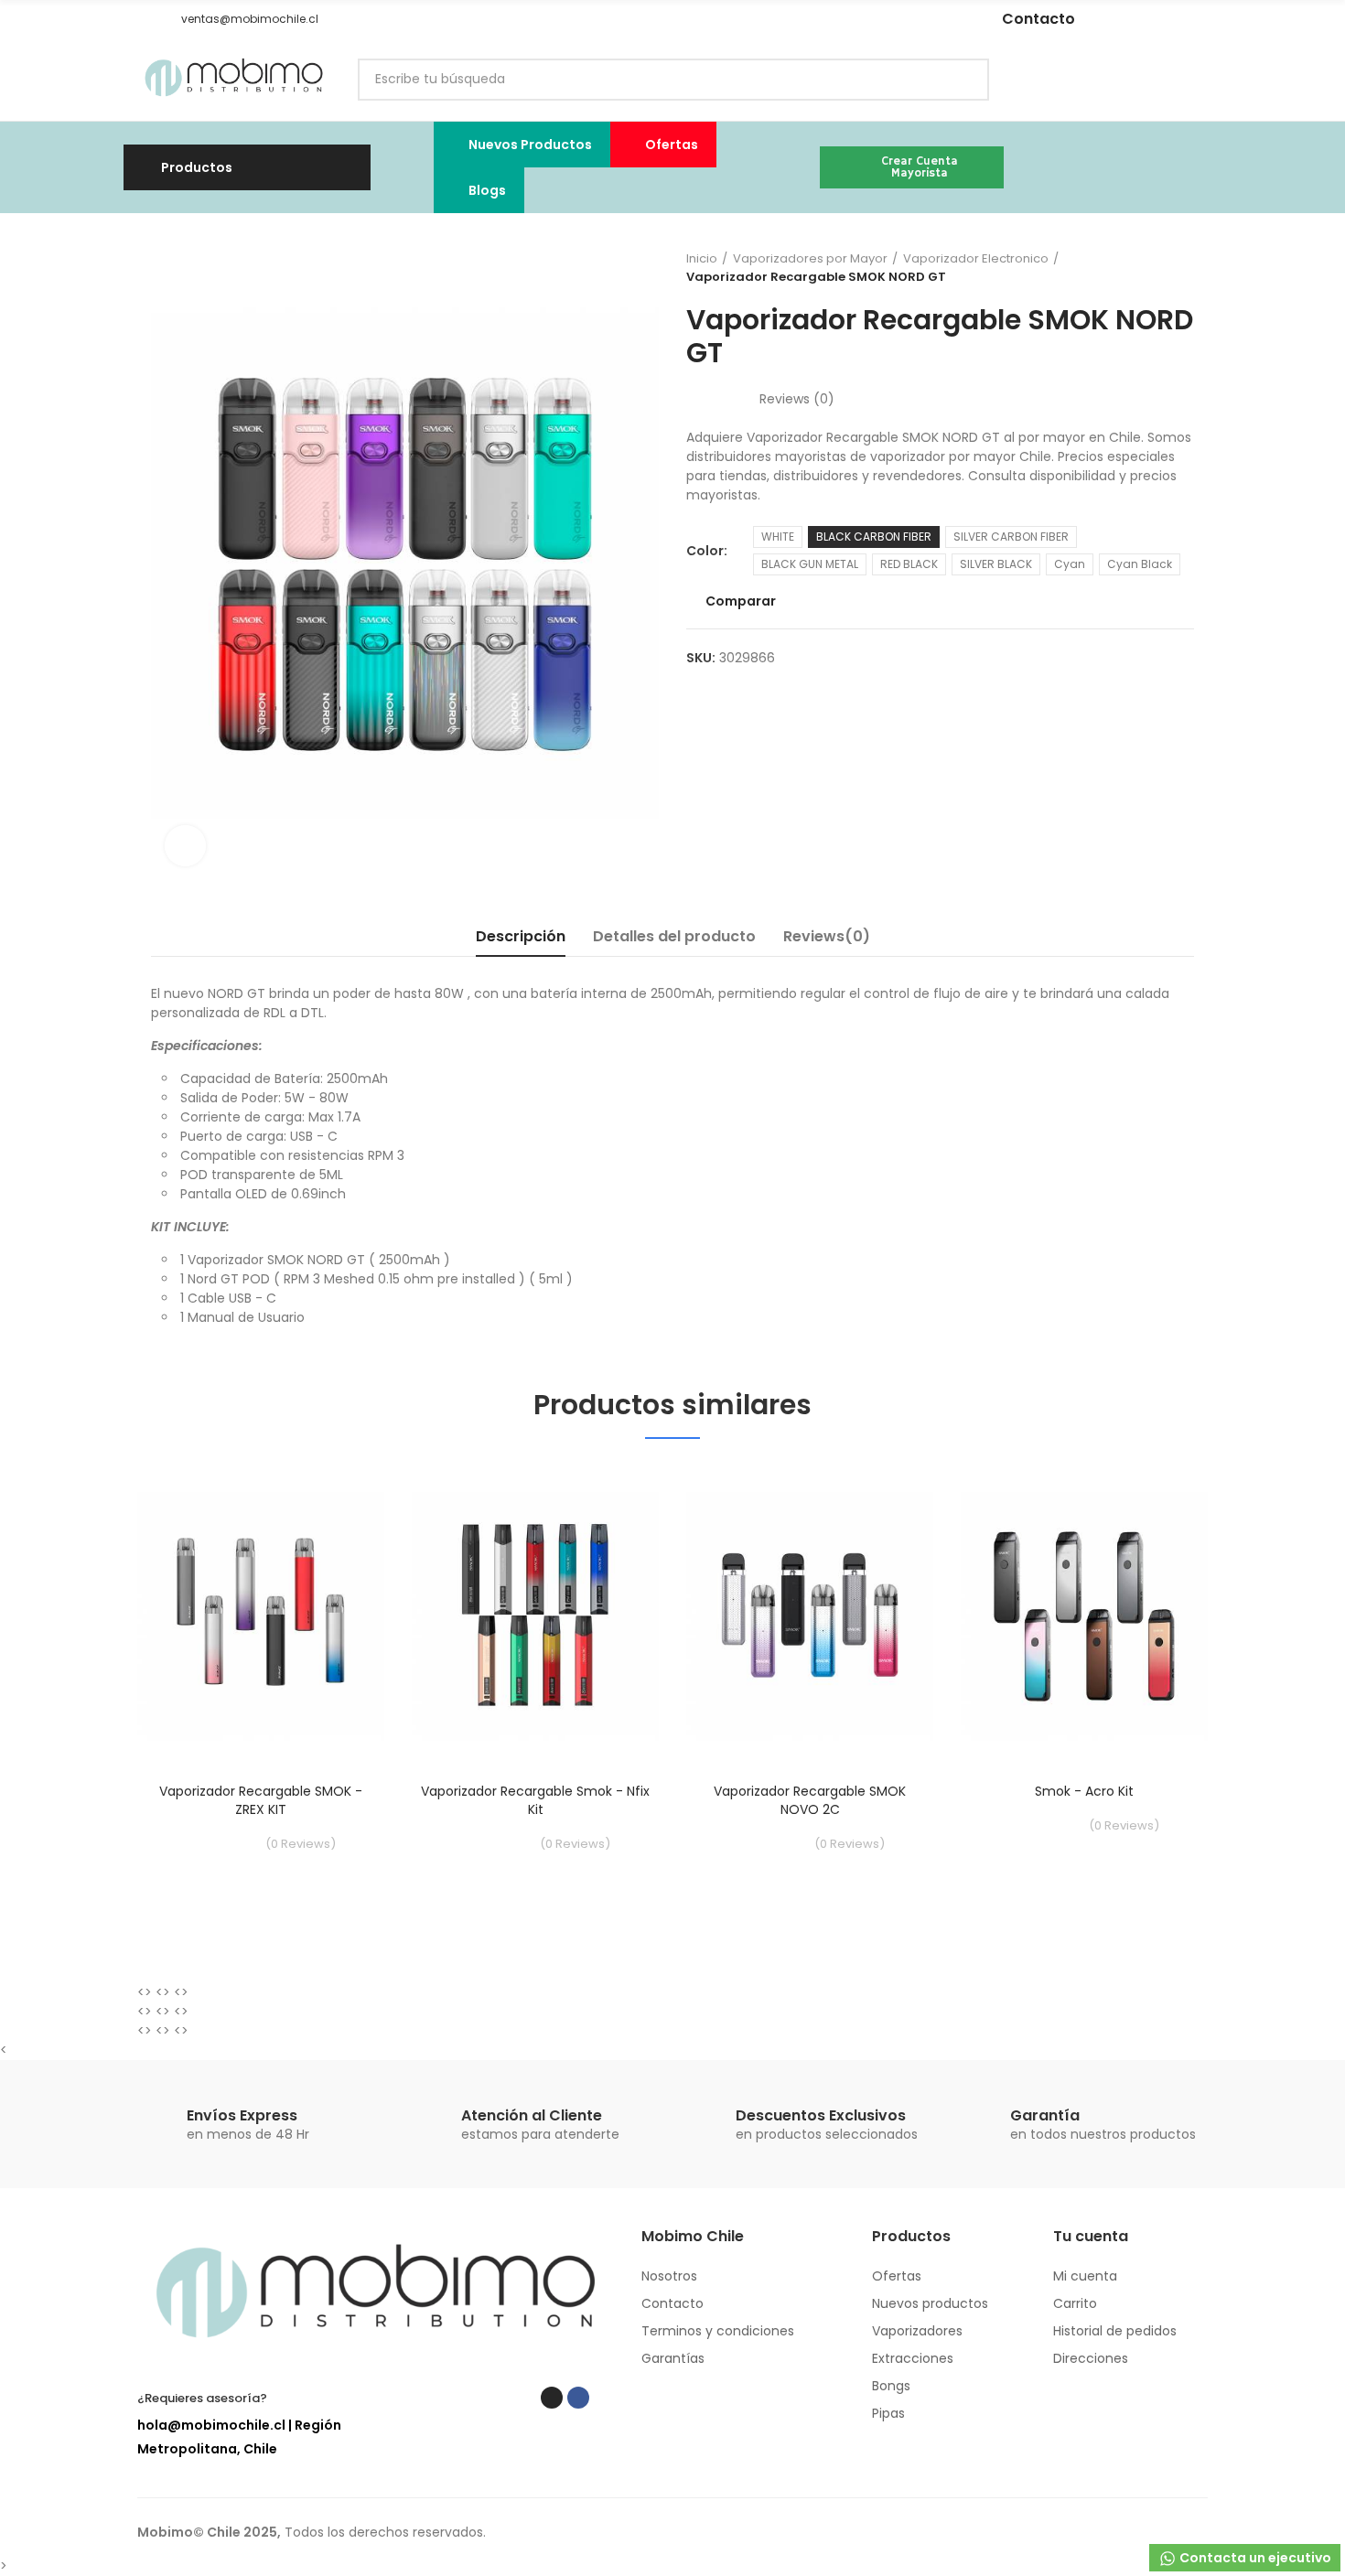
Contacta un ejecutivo (1254, 2558)
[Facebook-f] (834, 19)
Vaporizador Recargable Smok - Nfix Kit (535, 1800)
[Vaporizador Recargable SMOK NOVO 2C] (810, 1615)
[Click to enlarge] (185, 846)
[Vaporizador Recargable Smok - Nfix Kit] (535, 1615)
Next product (1180, 268)
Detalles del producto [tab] (674, 936)
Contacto (1038, 19)
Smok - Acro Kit (1084, 1791)
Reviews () (797, 399)
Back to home (1157, 268)
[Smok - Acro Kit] (1084, 1615)
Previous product (1135, 268)
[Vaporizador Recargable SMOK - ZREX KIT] (261, 1615)
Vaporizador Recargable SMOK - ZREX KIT (261, 1800)
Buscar (960, 80)
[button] (144, 19)
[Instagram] (806, 19)
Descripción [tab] (521, 936)
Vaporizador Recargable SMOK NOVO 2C (810, 1800)
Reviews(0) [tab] (827, 936)
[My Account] (1199, 80)
